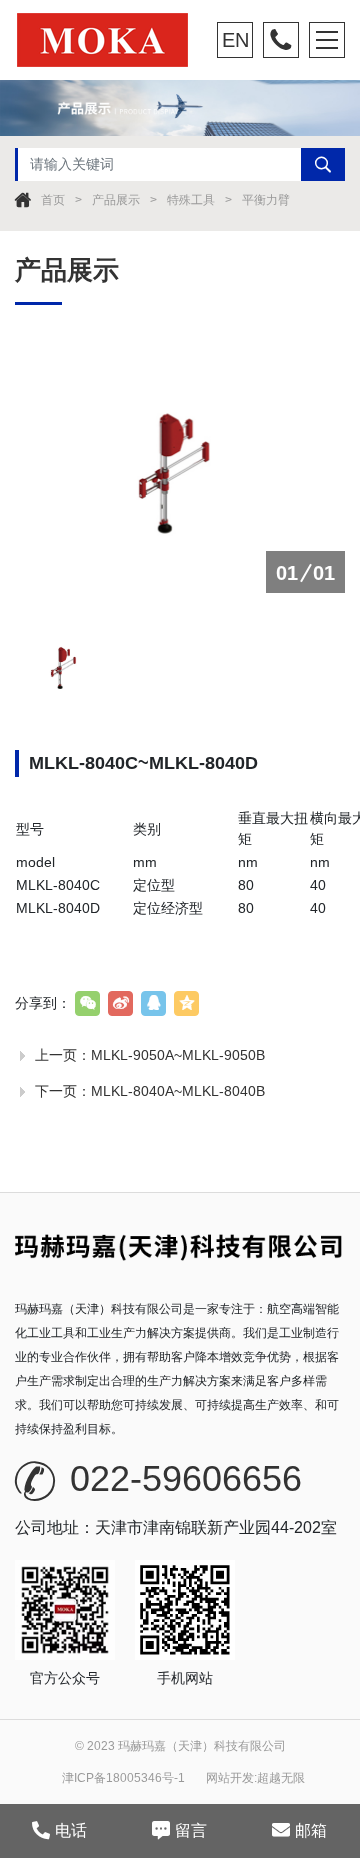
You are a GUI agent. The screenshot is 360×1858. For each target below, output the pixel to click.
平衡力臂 (266, 200)
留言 (191, 1830)
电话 (71, 1830)
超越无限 (281, 1778)
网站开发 (230, 1778)
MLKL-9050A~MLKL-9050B (178, 1055)
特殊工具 (191, 200)
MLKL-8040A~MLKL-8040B (178, 1091)
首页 (53, 200)
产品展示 (116, 200)
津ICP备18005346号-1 (123, 1778)
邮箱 (311, 1830)
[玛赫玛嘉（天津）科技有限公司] (114, 40)
